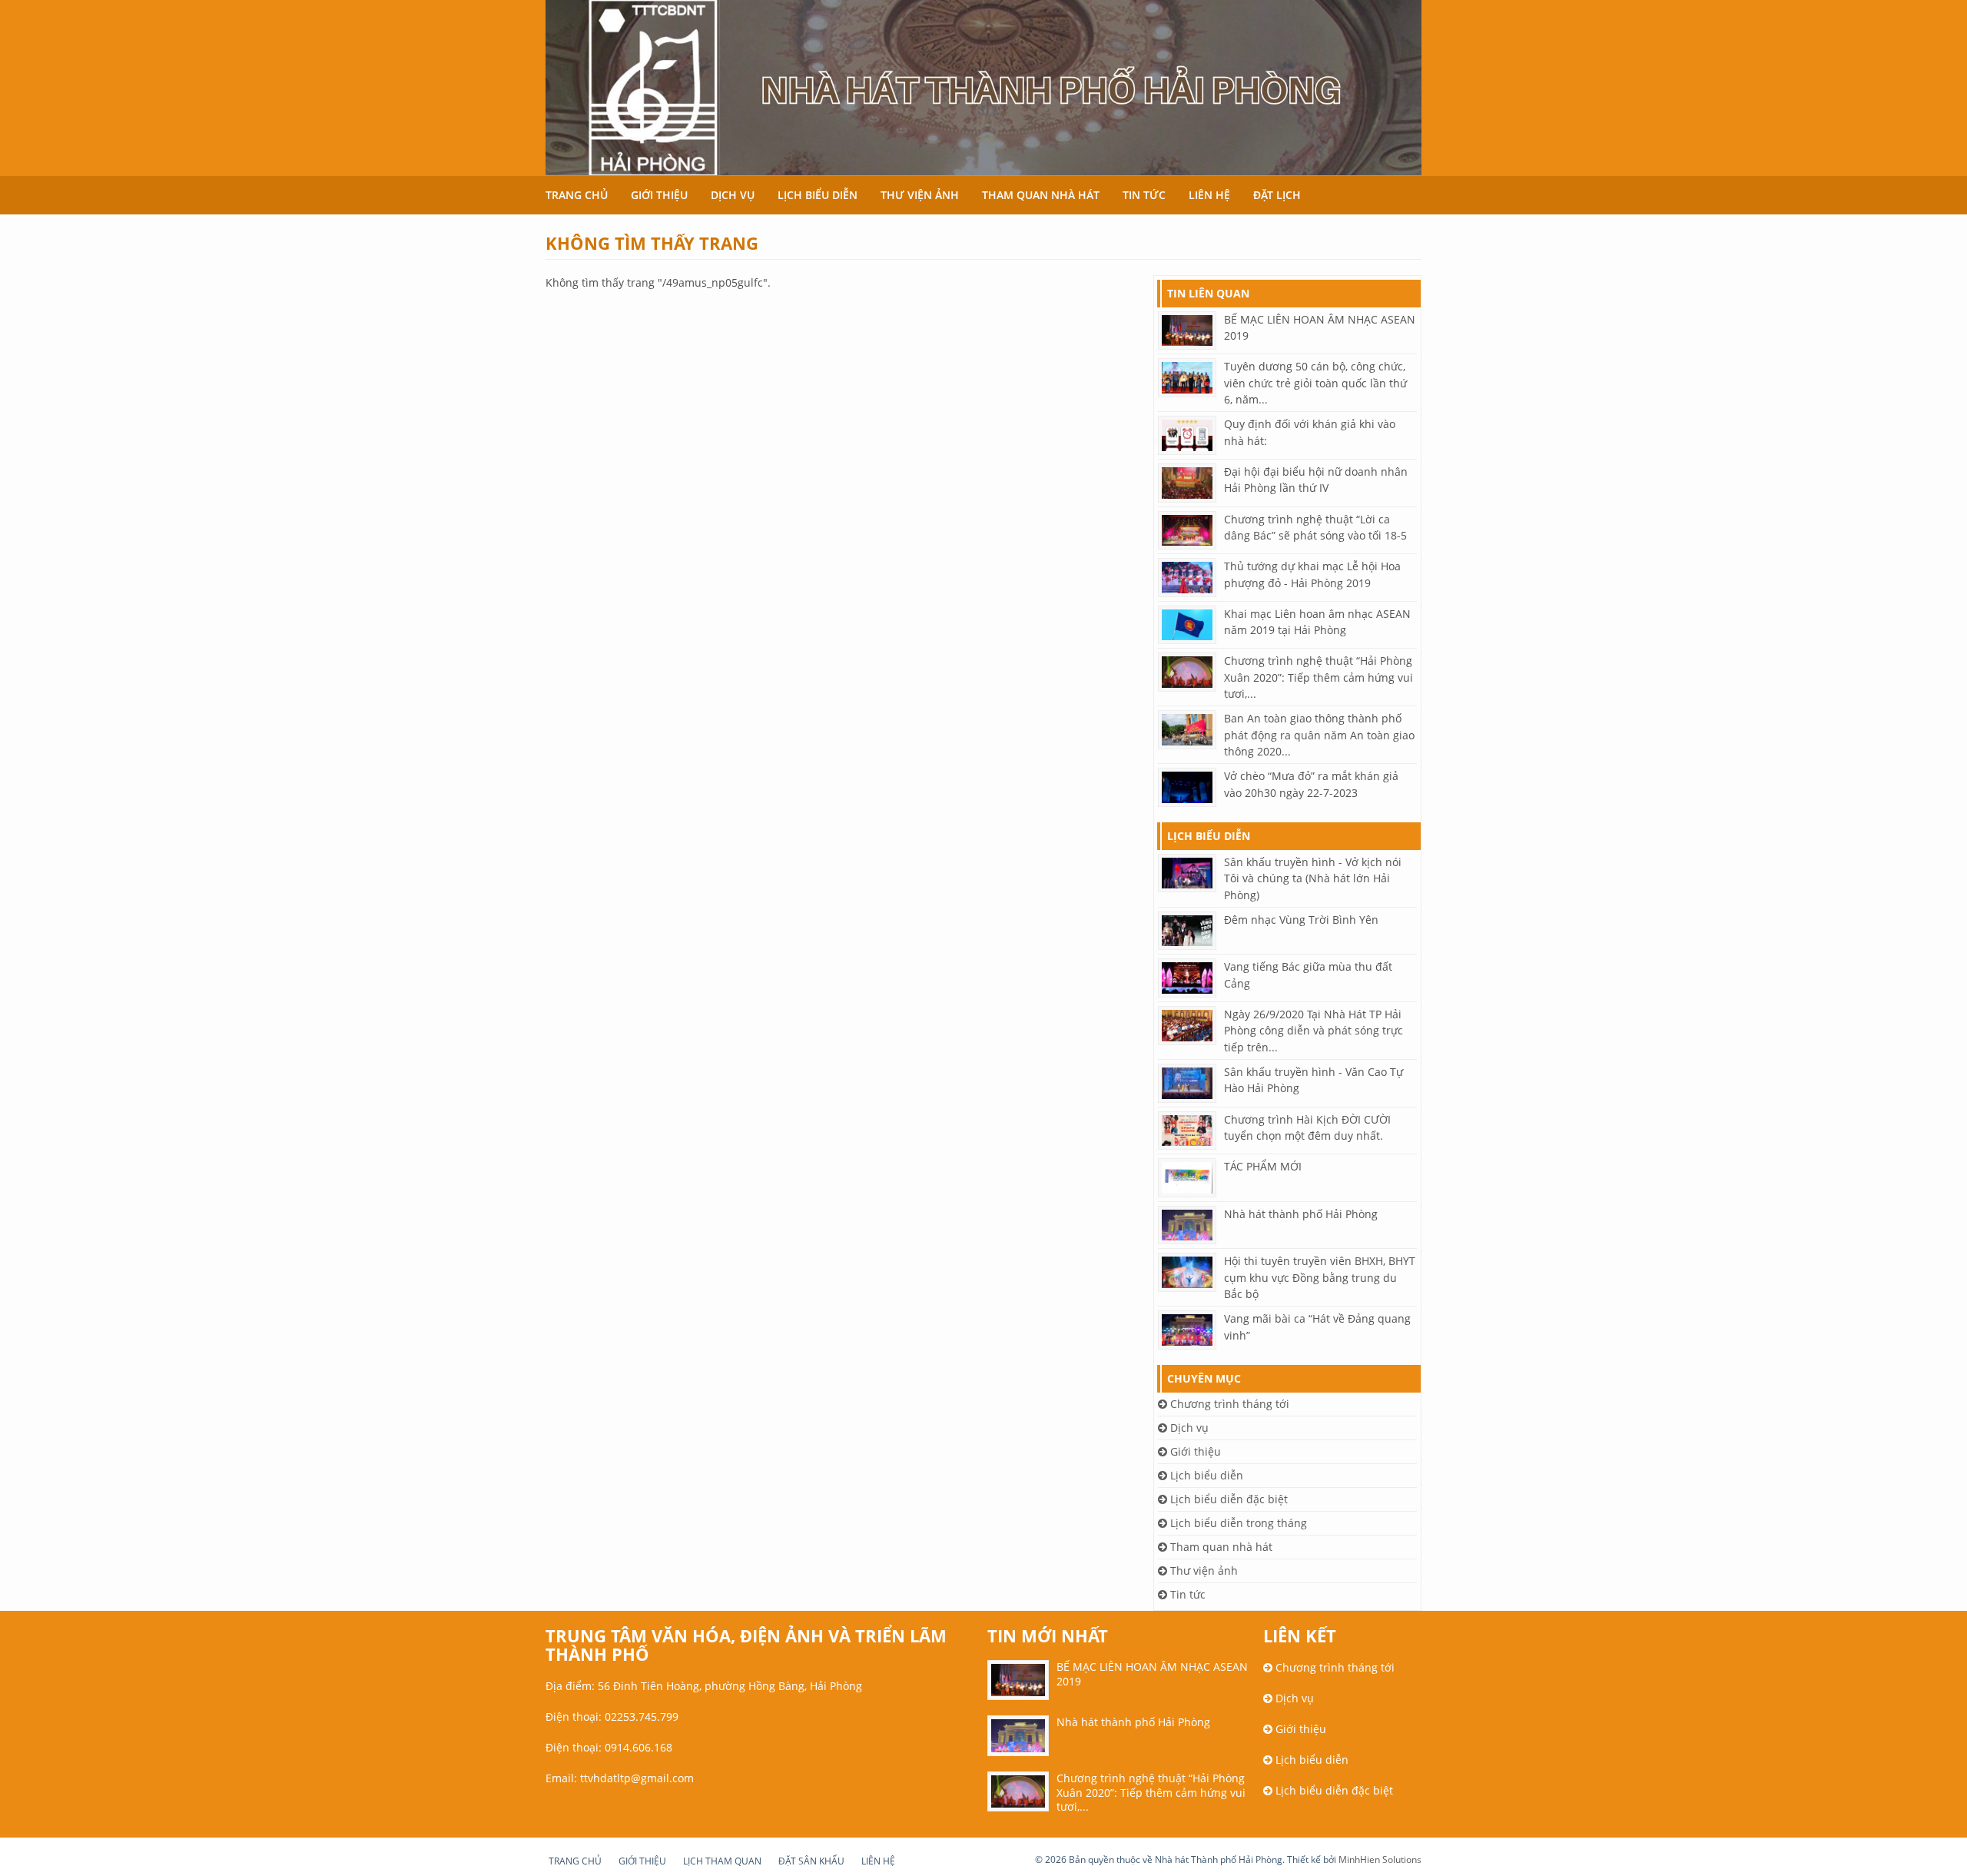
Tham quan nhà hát (1041, 195)
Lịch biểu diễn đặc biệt (1227, 1499)
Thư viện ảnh (920, 195)
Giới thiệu (659, 195)
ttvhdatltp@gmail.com (637, 1778)
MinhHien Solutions (1380, 1859)
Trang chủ (577, 195)
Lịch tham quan (722, 1861)
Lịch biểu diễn (818, 195)
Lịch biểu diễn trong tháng (1237, 1523)
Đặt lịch (1277, 195)
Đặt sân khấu (811, 1861)
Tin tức (1144, 195)
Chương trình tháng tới (1228, 1404)
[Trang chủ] (983, 88)
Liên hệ (1209, 195)
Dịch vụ (733, 195)
